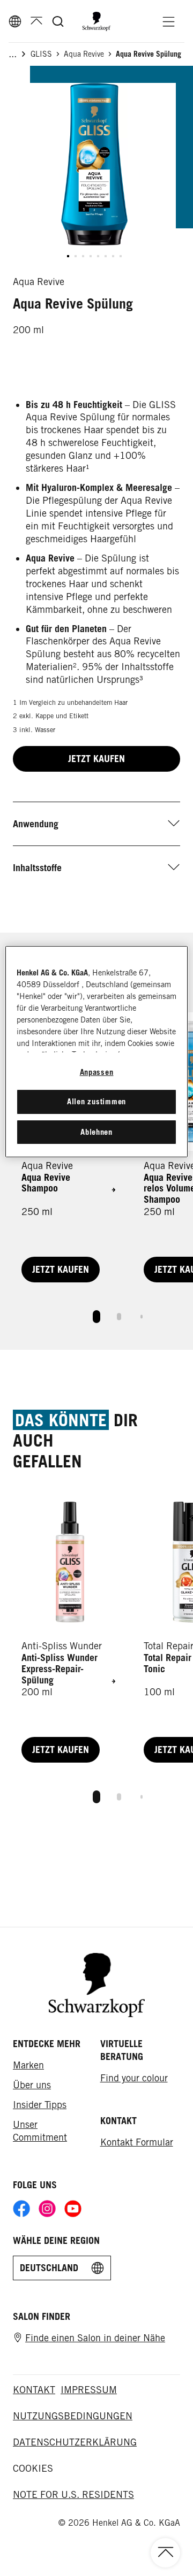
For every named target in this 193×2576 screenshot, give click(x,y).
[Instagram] (47, 2209)
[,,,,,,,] (94, 256)
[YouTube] (73, 2209)
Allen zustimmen (96, 1101)
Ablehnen (96, 1132)
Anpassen (97, 1072)
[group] (94, 175)
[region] (96, 1052)
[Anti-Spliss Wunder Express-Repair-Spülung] (70, 1630)
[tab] (96, 1317)
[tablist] (96, 1314)
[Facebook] (21, 2209)
